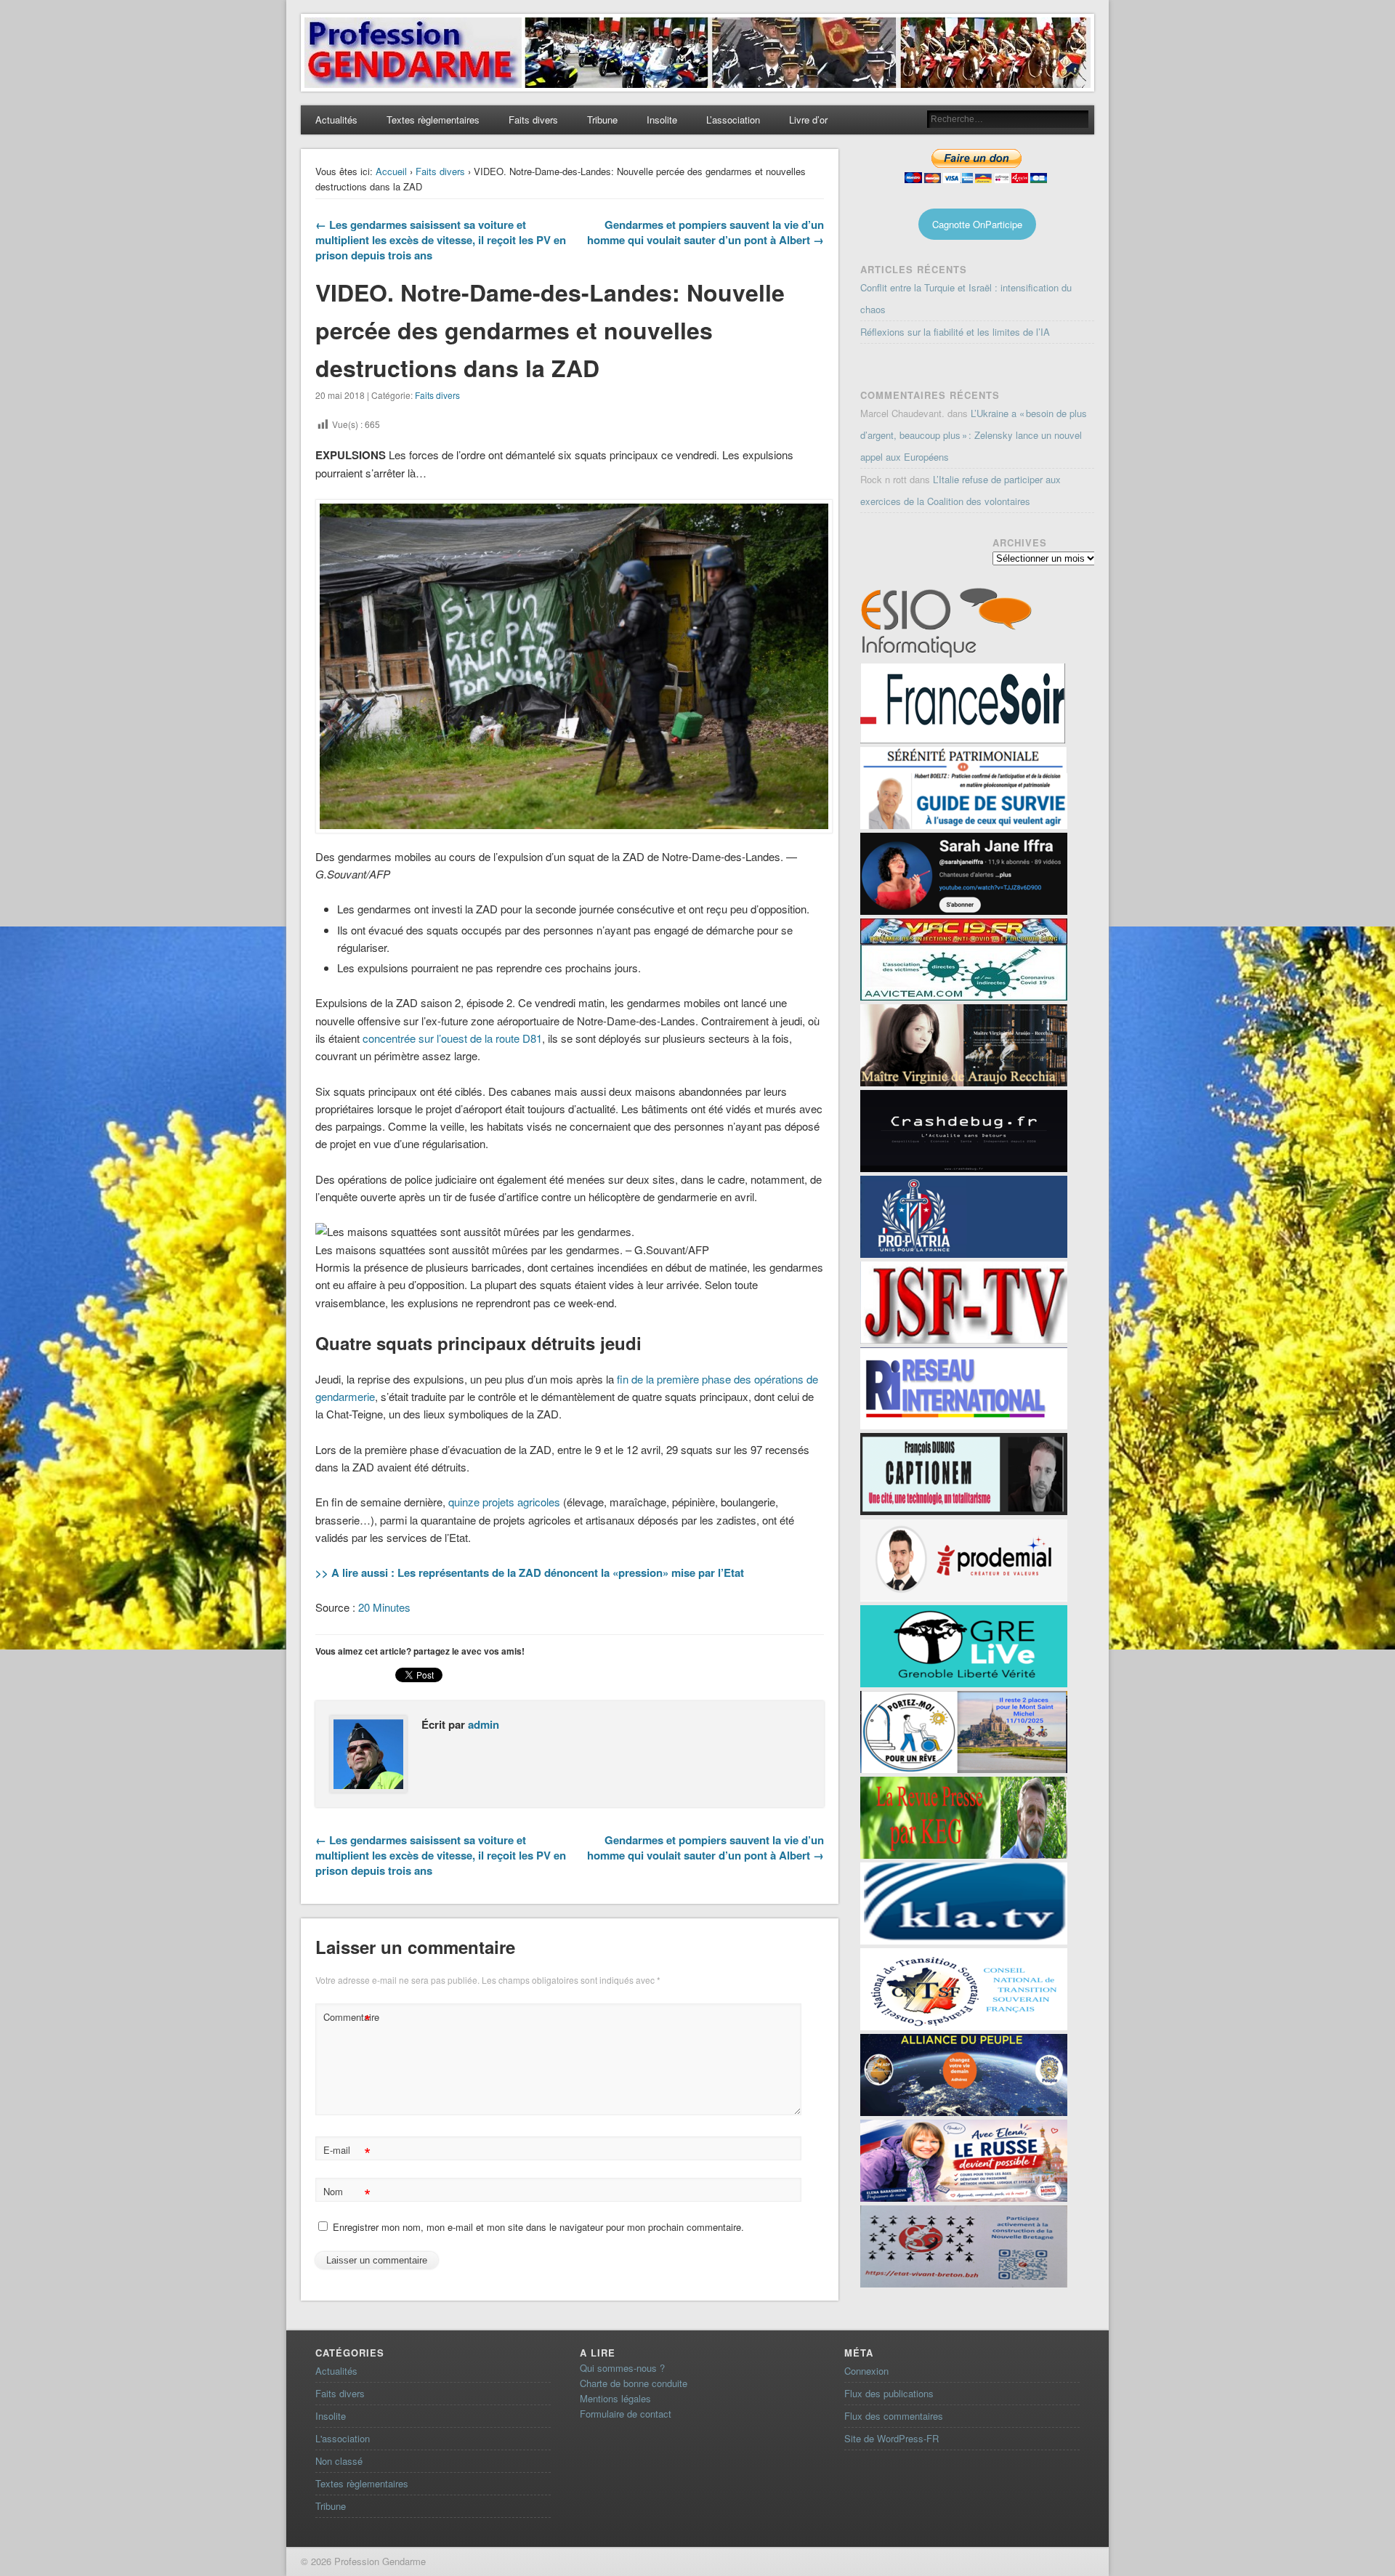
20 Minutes (384, 1607)
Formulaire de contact (626, 2414)
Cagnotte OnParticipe (977, 224)
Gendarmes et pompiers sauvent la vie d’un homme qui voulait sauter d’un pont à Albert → (705, 232)
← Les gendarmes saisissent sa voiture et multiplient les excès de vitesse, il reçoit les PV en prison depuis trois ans (441, 240)
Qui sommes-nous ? (622, 2368)
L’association (733, 120)
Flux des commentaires (894, 2416)
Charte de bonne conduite (634, 2383)
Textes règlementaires (433, 120)
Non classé (339, 2461)
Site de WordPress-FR (891, 2438)
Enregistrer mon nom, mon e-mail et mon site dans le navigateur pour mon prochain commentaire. (538, 2227)
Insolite (662, 120)
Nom (347, 2193)
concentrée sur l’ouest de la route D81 (452, 1038)
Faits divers (533, 120)
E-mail (347, 2152)
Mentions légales (615, 2398)
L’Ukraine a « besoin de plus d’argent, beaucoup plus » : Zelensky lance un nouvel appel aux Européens (974, 435)
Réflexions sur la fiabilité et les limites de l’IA (955, 332)
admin (484, 1724)
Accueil (391, 171)
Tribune (602, 120)
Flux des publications (889, 2393)
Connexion (866, 2371)
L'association (343, 2438)
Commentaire (349, 2019)
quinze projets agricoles (504, 1502)
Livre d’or (808, 120)
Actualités (336, 120)
